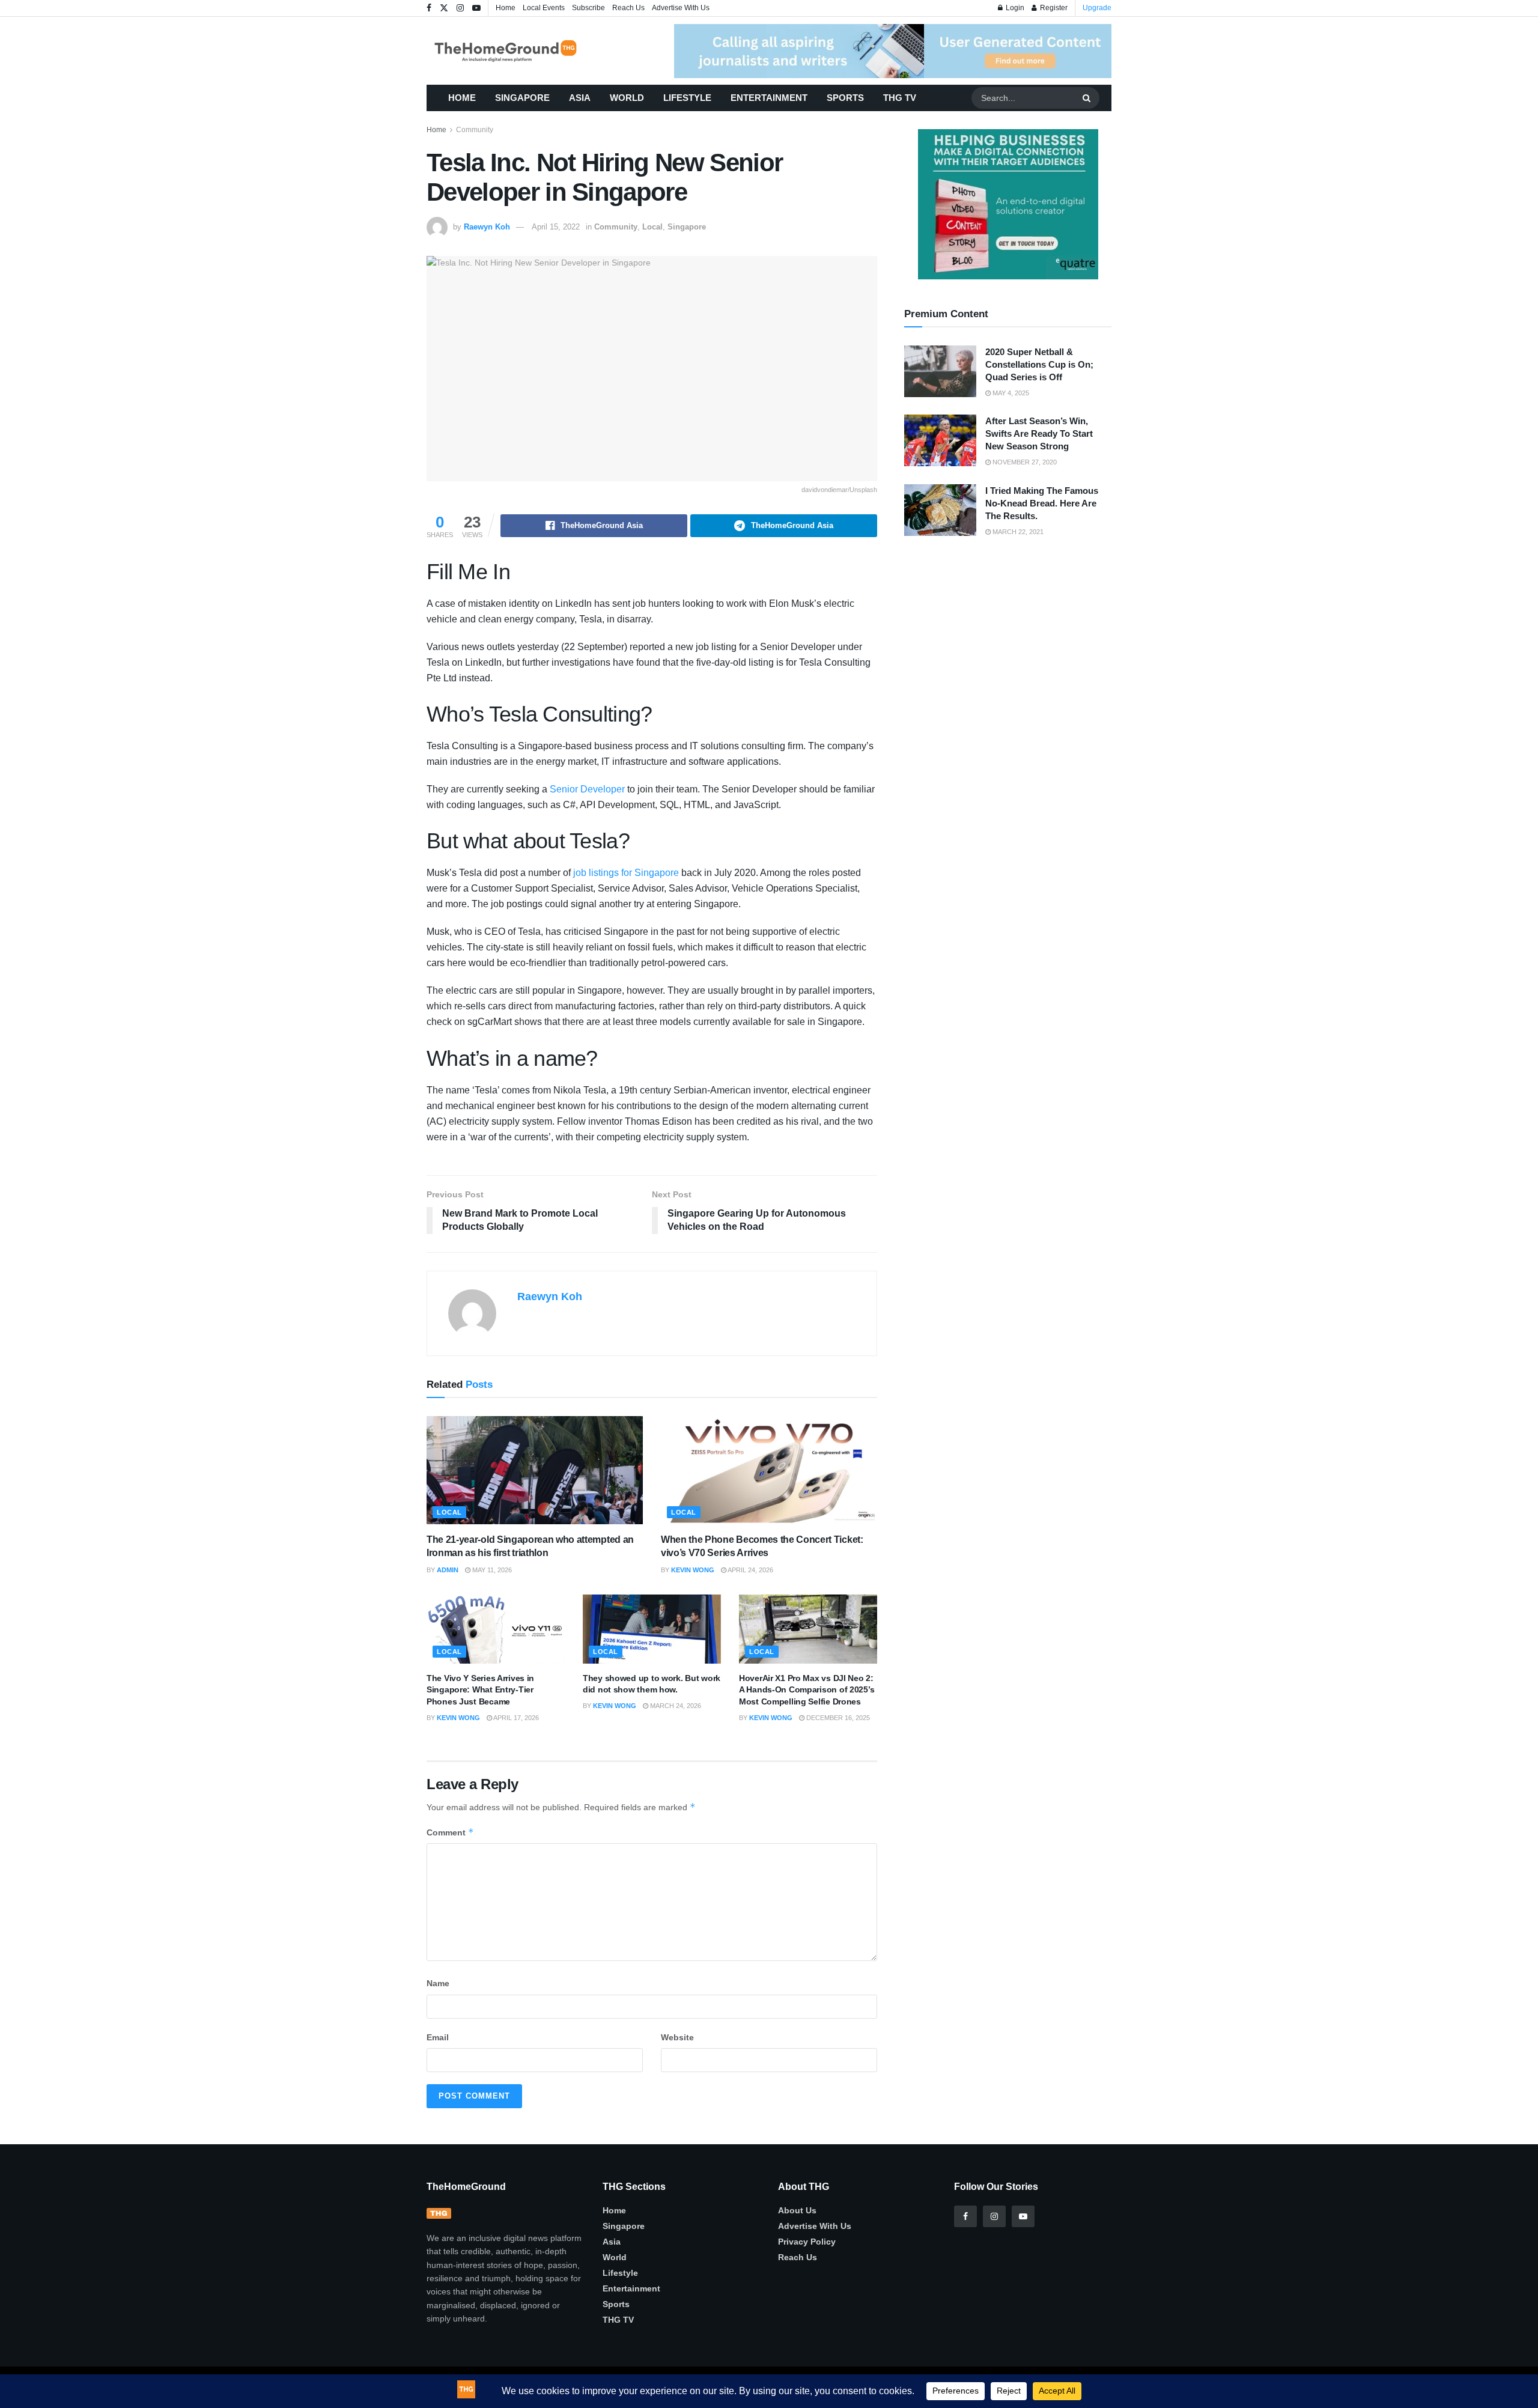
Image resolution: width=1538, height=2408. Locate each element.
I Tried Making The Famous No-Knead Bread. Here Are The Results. (1042, 503)
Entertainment (769, 98)
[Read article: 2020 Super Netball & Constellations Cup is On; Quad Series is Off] (940, 371)
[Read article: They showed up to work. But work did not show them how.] (652, 1629)
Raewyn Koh (487, 227)
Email (438, 2037)
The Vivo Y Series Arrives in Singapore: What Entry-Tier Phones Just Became (480, 1690)
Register (1053, 8)
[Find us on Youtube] (476, 8)
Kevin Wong (693, 1570)
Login (1014, 8)
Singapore (522, 98)
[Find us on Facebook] (429, 8)
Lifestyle (687, 98)
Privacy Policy (807, 2242)
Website (677, 2037)
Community (475, 130)
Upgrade (1097, 8)
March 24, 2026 (675, 1706)
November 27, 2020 (1024, 462)
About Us (797, 2210)
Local (652, 227)
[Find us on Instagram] (460, 8)
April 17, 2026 (515, 1718)
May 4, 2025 (1010, 393)
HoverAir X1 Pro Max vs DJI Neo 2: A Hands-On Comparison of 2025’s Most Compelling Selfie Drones (807, 1690)
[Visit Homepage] (523, 51)
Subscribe (588, 8)
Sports (845, 98)
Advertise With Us (681, 8)
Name (438, 1983)
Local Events (544, 8)
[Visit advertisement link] (893, 51)
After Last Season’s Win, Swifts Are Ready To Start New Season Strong (1039, 433)
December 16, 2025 (837, 1718)
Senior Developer (587, 789)
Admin (448, 1570)
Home (506, 8)
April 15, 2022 (556, 227)
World (627, 98)
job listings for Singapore (626, 873)
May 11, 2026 (491, 1570)
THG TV (900, 98)
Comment (450, 1832)
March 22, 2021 (1017, 532)
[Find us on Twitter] (444, 8)
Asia (580, 98)
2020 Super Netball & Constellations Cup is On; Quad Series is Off (1039, 364)
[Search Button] (1088, 98)
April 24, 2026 (750, 1570)
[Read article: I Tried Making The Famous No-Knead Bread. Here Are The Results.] (940, 510)
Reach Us (628, 8)
